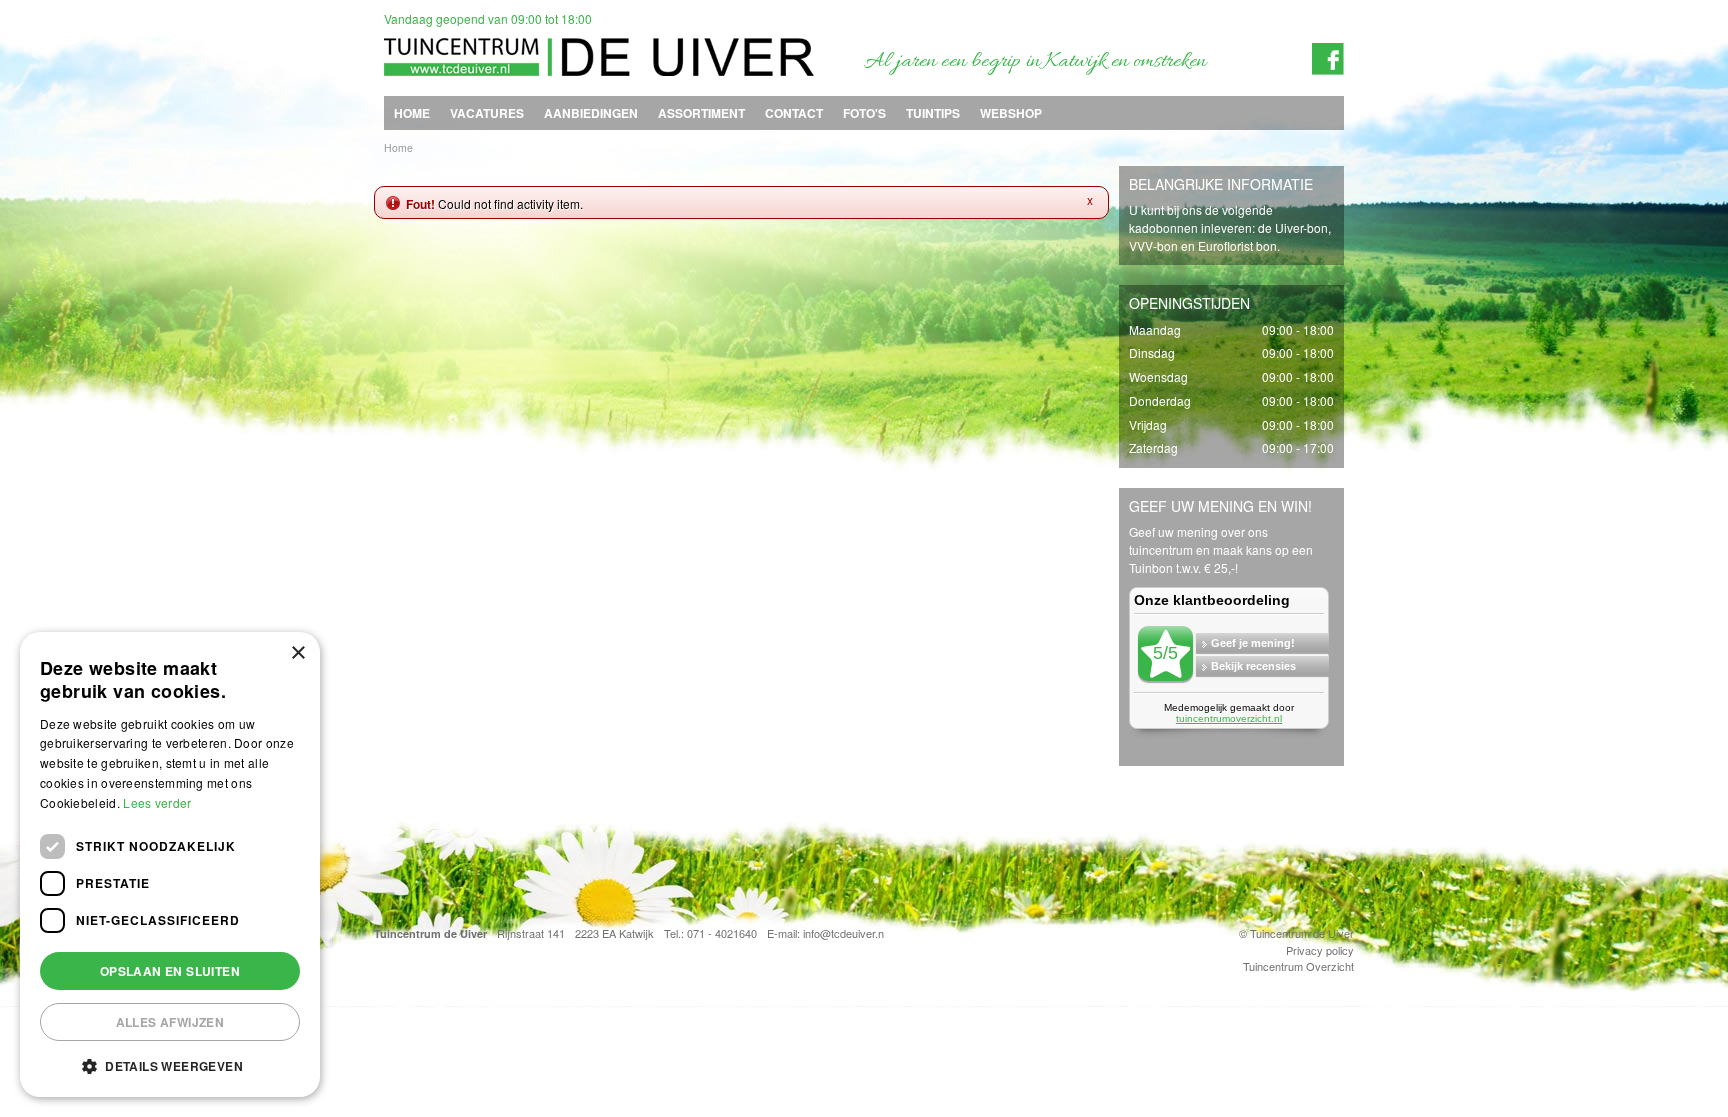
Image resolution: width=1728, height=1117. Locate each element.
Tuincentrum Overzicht (1298, 966)
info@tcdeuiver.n (843, 933)
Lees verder (157, 802)
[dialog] (170, 864)
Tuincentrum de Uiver (430, 933)
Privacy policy (1320, 950)
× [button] (297, 653)
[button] (170, 1065)
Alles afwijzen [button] (170, 1022)
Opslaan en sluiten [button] (170, 971)
